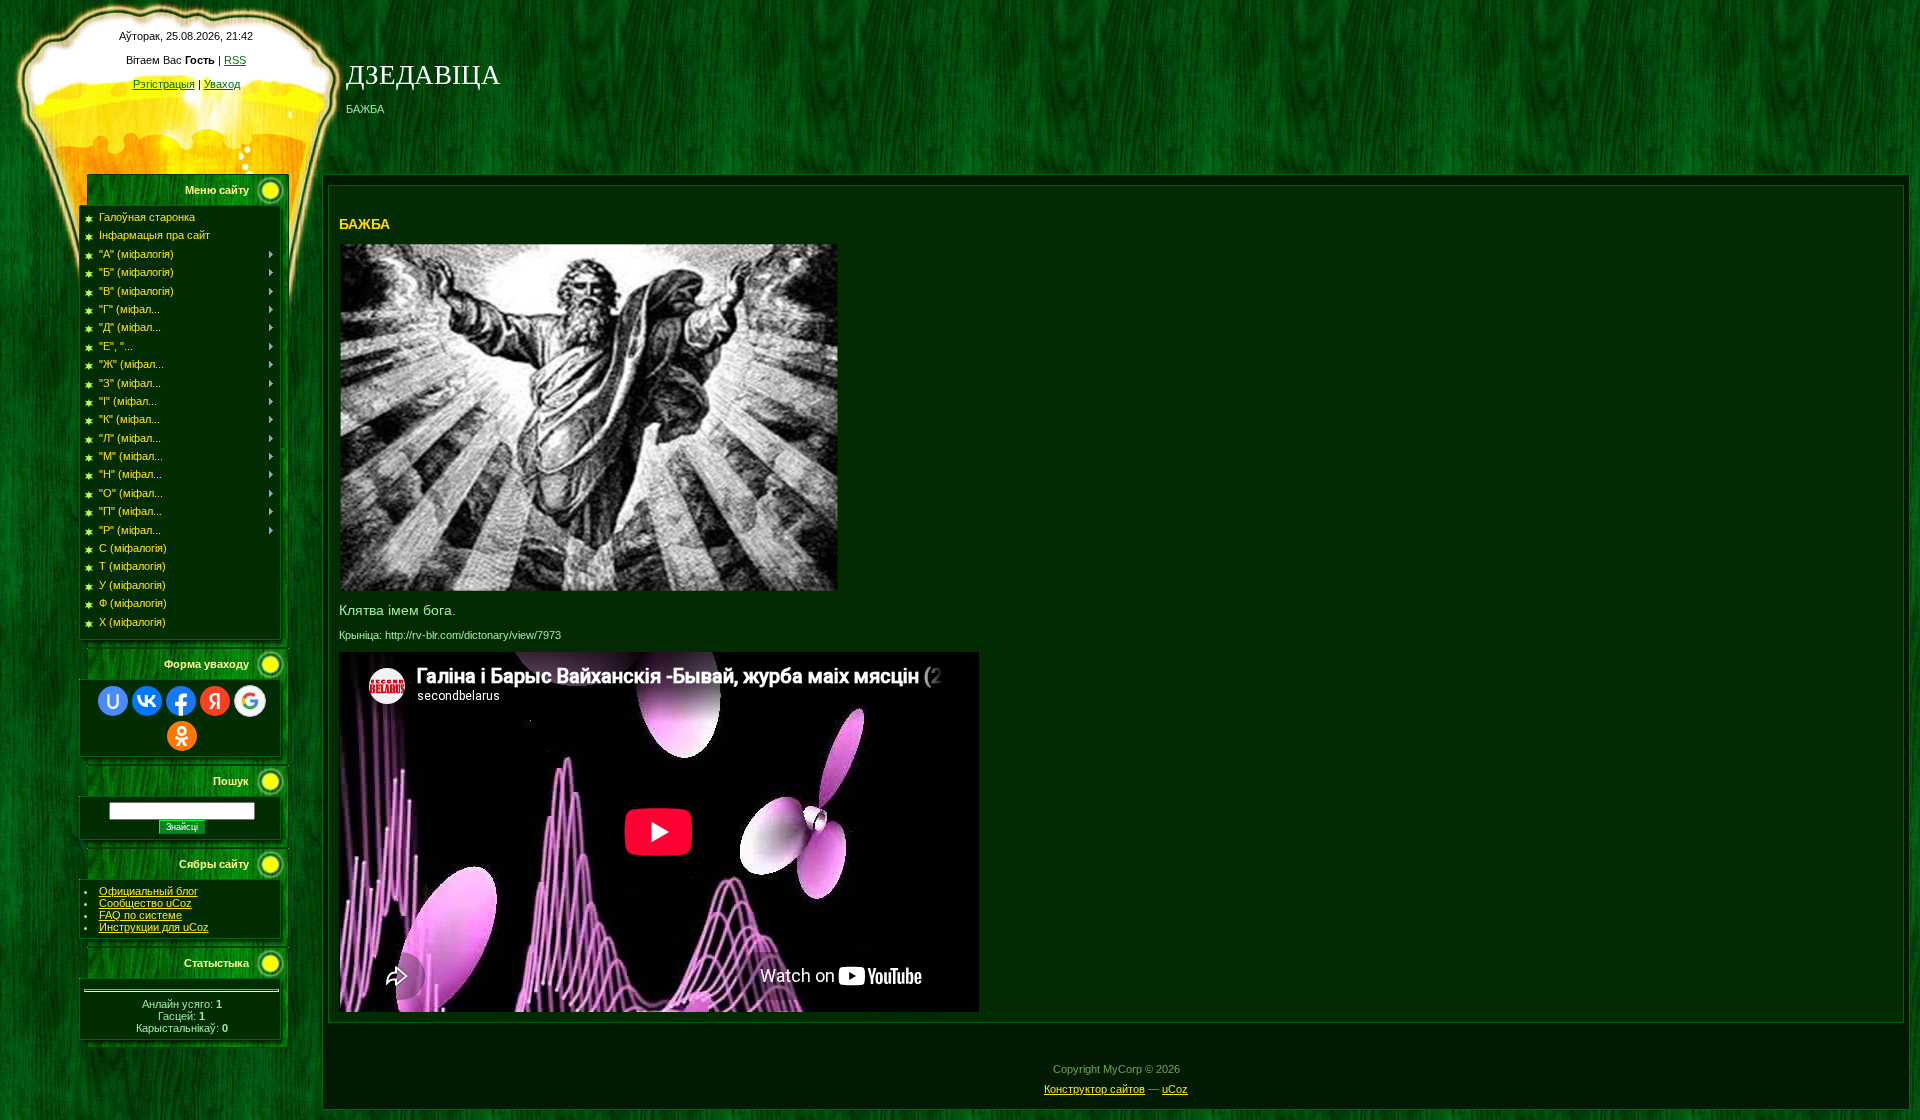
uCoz (1175, 1089)
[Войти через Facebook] (181, 701)
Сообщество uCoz (145, 903)
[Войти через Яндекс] (215, 701)
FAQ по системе (140, 915)
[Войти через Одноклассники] (182, 736)
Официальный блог (148, 891)
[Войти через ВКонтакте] (147, 701)
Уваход (222, 84)
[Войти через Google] (250, 701)
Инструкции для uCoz (154, 927)
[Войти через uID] (113, 701)
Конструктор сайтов (1094, 1089)
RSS (235, 60)
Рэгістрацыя (164, 84)
